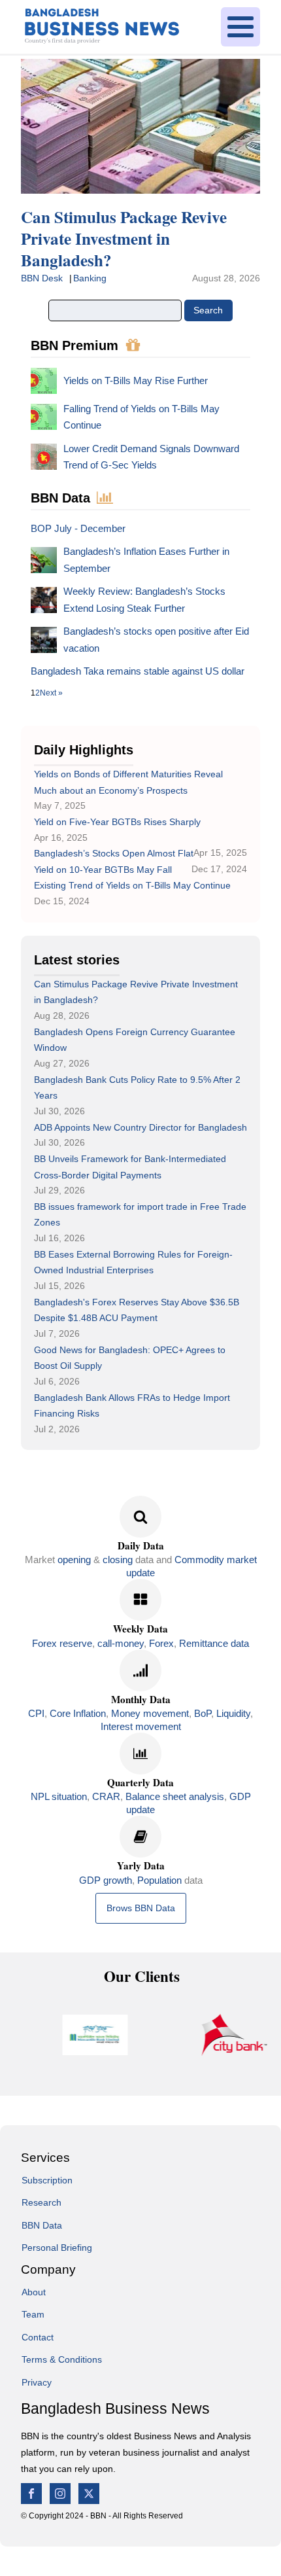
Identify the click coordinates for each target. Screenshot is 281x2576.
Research (41, 2202)
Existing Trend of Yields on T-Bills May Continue (132, 885)
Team (33, 2314)
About (34, 2292)
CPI (36, 1713)
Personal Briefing (57, 2248)
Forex (161, 1643)
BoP (203, 1713)
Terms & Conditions (62, 2359)
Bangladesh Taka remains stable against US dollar (138, 671)
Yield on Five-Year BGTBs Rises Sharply (117, 822)
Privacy (37, 2382)
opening (74, 1560)
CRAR (106, 1796)
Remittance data (214, 1643)
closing (118, 1560)
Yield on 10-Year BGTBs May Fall (103, 870)
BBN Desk (42, 278)
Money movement (150, 1713)
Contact (38, 2337)
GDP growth (106, 1880)
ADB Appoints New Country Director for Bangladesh (140, 1127)
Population (159, 1880)
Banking (90, 278)
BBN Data (42, 2225)
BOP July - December (78, 528)
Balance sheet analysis (175, 1796)
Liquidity (233, 1713)
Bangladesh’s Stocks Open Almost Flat (114, 853)
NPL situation (59, 1796)
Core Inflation (78, 1713)
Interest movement (141, 1726)
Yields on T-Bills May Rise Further (136, 380)
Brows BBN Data (141, 1908)
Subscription (47, 2180)
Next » (51, 693)
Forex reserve (62, 1643)
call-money (121, 1643)
